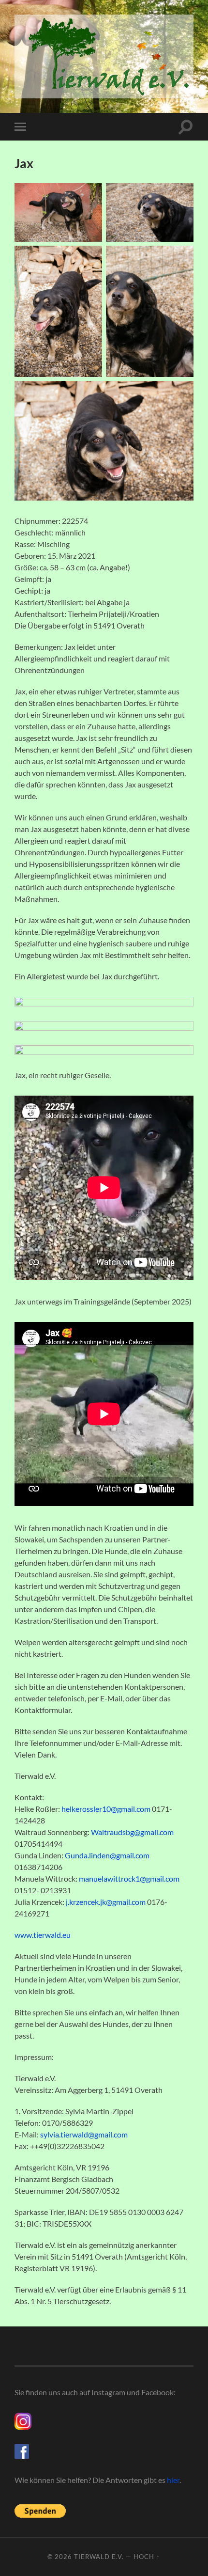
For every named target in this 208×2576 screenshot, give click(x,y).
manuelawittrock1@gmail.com (129, 1878)
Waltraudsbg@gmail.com (132, 1832)
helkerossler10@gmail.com (106, 1809)
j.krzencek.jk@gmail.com (106, 1902)
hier (173, 2480)
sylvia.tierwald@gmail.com (84, 2134)
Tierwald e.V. (99, 2557)
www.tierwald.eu (43, 1935)
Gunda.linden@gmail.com (107, 1855)
